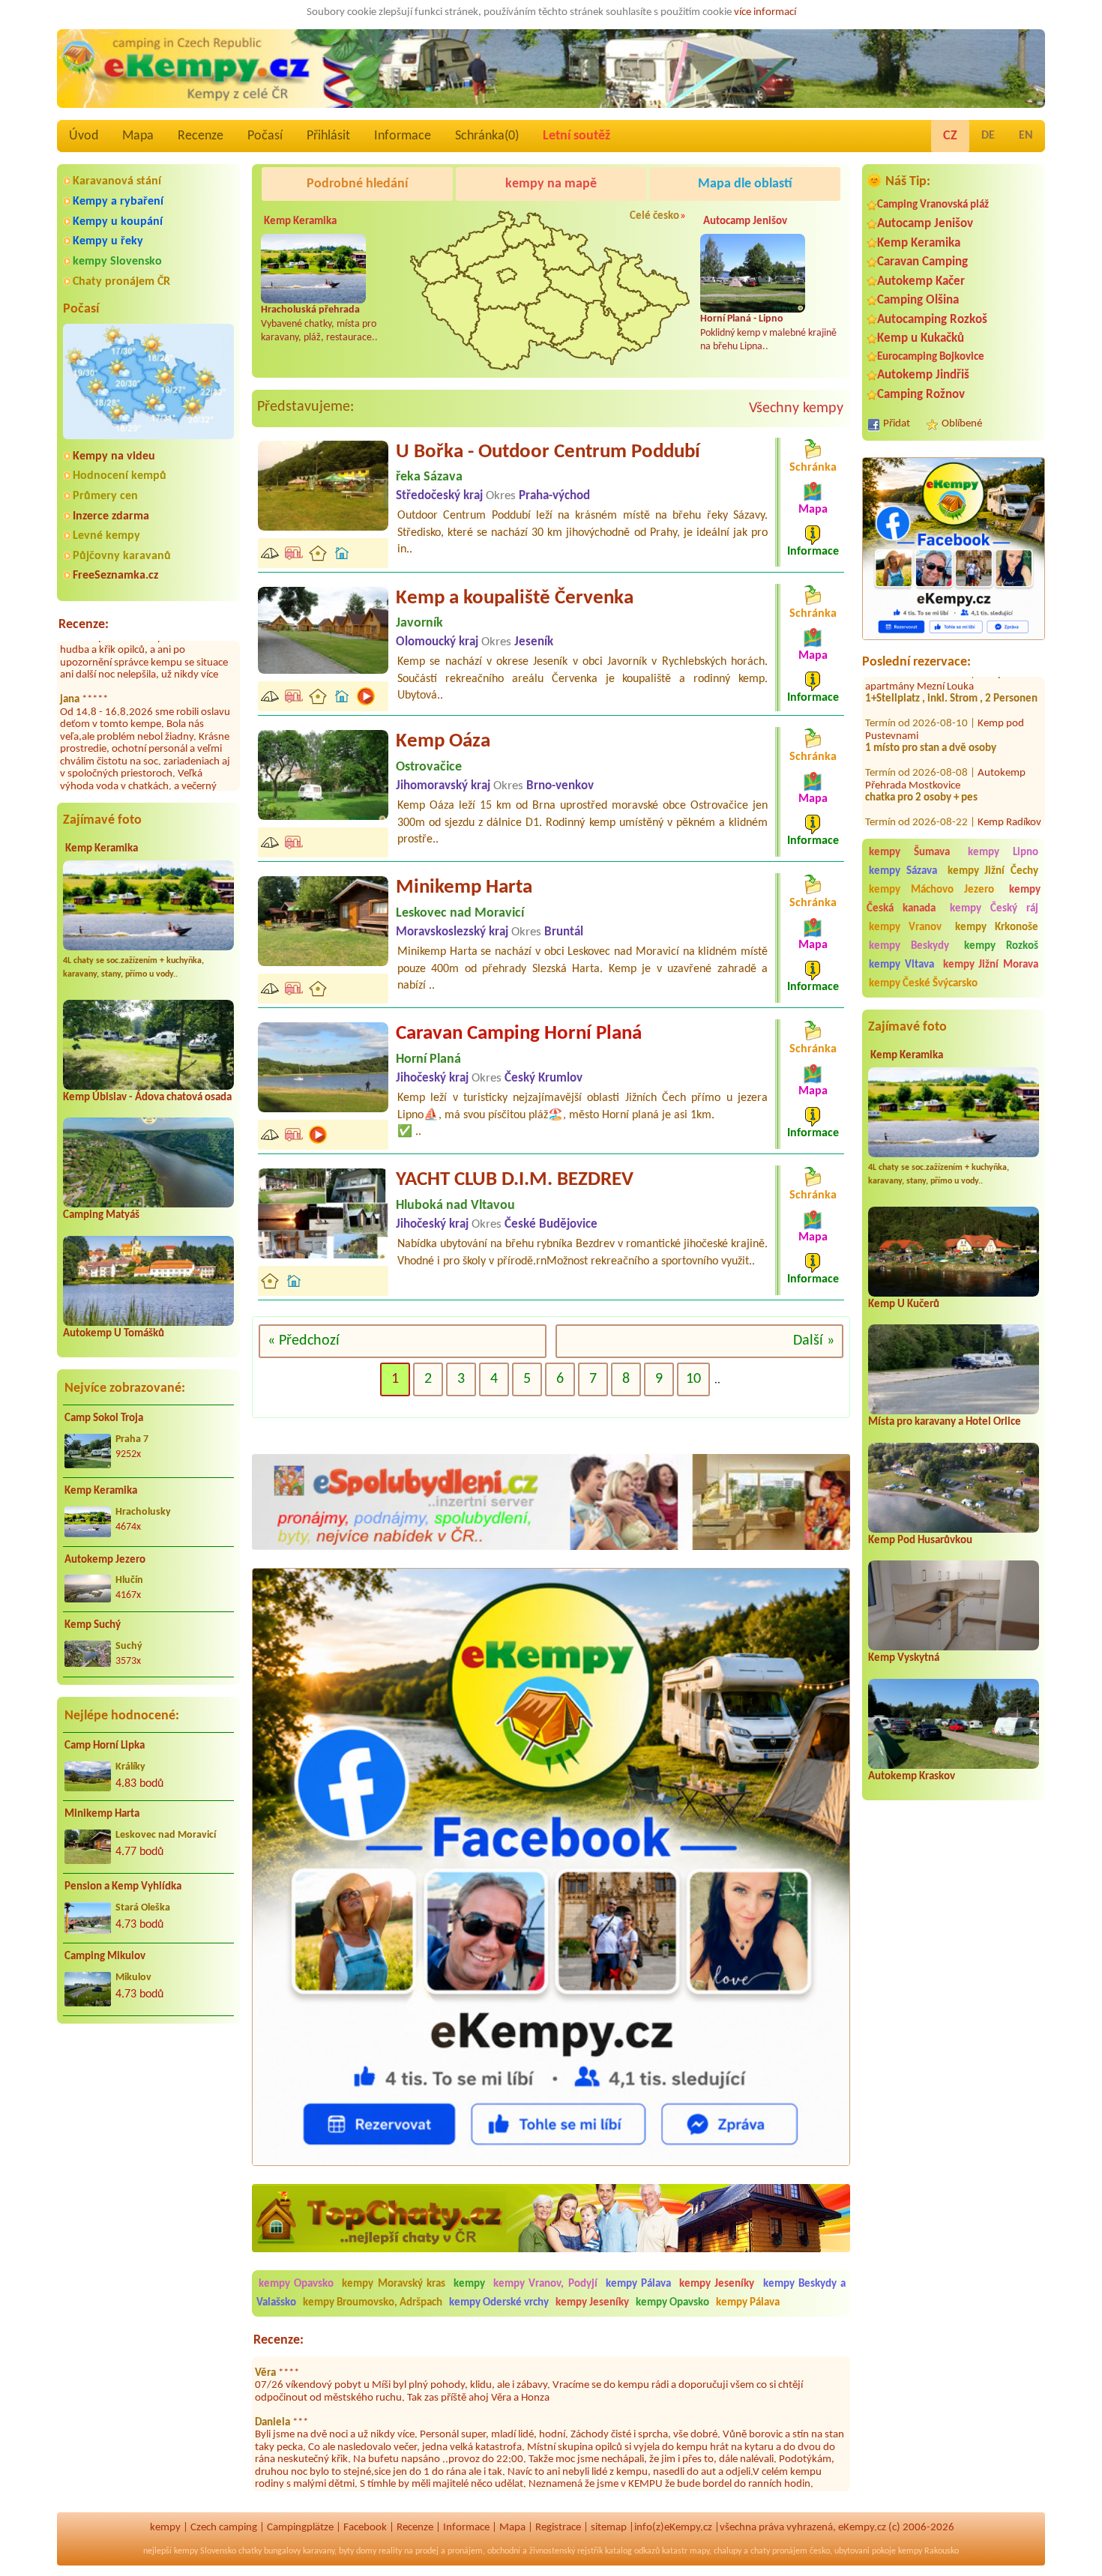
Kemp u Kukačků (921, 338)
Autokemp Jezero (105, 1560)
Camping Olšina (918, 300)
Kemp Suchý (93, 1625)
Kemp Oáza (443, 742)
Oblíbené (962, 424)
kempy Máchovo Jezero (931, 890)
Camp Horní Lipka (105, 1746)
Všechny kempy (796, 408)
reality (390, 2551)
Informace (403, 136)
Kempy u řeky (108, 241)
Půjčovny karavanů (122, 556)
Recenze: (84, 625)
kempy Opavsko (296, 2284)
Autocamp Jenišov (925, 224)
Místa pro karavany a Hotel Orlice (945, 1422)
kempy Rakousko (928, 2551)
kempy (471, 2284)
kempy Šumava (909, 853)
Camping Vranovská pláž (933, 205)
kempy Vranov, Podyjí (545, 2284)
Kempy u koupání (118, 222)
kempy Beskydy (909, 946)
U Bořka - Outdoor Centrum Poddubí (548, 452)
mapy (699, 2551)
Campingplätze (300, 2528)
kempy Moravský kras (393, 2284)
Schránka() (487, 136)
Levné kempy (106, 536)
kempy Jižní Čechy (993, 871)
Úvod (84, 136)
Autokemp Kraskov (912, 1777)
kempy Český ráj (994, 909)
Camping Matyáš (101, 1215)
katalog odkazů (632, 2551)
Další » (814, 1341)
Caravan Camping (922, 262)
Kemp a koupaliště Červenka (515, 598)
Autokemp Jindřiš (923, 375)
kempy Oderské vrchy (499, 2303)
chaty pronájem (779, 2551)
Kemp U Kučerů (904, 1304)
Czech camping (224, 2528)
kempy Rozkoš (1001, 946)
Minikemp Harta (102, 1814)
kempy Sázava (903, 871)
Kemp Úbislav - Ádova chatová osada (147, 1098)
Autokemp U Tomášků (114, 1334)
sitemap (609, 2528)
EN (1026, 136)
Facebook (365, 2528)
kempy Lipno (1003, 853)
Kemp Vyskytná (904, 1658)
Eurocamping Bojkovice (931, 357)
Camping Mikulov (105, 1957)
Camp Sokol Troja (104, 1418)
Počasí (265, 136)
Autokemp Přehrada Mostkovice (945, 732)
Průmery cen (105, 496)
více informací (765, 12)
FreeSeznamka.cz (115, 576)
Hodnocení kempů (120, 476)
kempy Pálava (638, 2284)
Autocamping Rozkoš (932, 320)
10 (693, 1379)
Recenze (201, 136)
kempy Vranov (905, 927)
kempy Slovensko (117, 262)
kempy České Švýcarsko (923, 984)
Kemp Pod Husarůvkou (920, 1541)
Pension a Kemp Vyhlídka (123, 1887)
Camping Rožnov (921, 395)
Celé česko (654, 216)
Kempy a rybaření (118, 202)
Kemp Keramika (102, 849)
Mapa (138, 136)
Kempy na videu (114, 456)
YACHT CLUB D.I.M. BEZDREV (515, 1180)
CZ (950, 136)
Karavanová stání (117, 181)
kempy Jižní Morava (991, 965)
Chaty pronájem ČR (121, 282)
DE (988, 136)
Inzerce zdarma (111, 516)
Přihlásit (328, 136)
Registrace (558, 2528)
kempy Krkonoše (997, 927)
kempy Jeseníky (717, 2284)
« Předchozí (304, 1341)
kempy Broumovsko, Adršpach (373, 2303)
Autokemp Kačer (921, 281)
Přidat (897, 424)
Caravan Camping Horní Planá (519, 1034)
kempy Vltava (901, 965)
